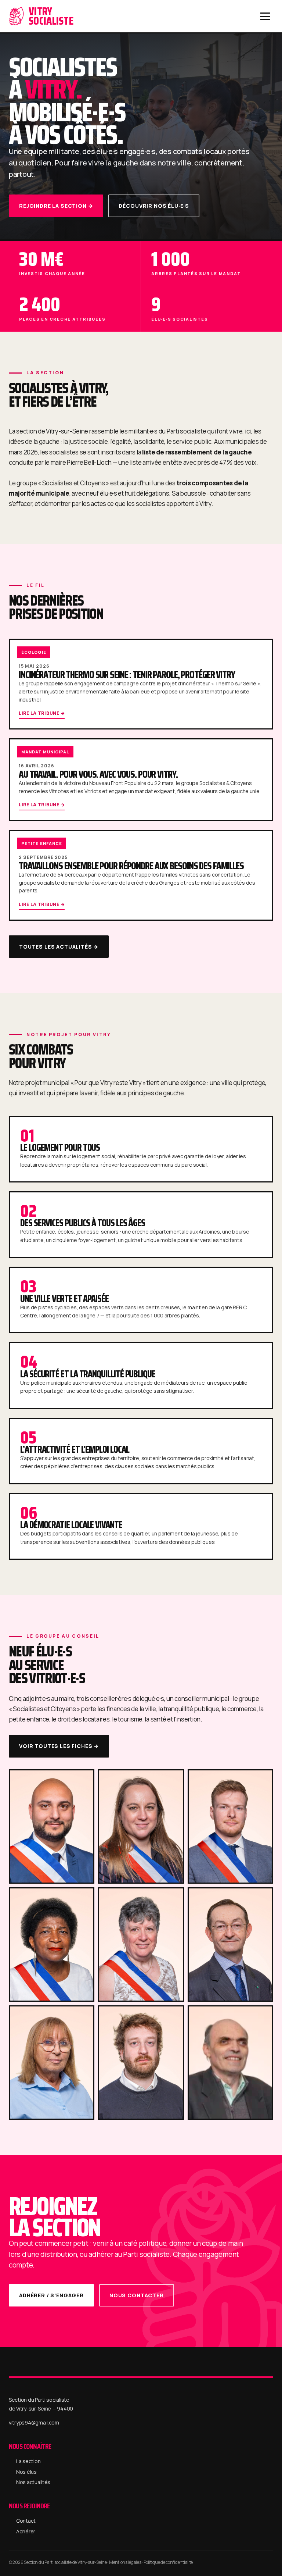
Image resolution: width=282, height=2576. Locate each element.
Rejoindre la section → (56, 206)
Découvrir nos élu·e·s (154, 206)
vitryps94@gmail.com (34, 2422)
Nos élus (26, 2472)
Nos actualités (33, 2482)
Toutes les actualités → (59, 947)
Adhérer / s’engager (51, 2295)
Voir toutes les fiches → (59, 1746)
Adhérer (26, 2531)
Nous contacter (137, 2295)
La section (28, 2461)
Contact (26, 2521)
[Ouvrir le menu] (265, 16)
